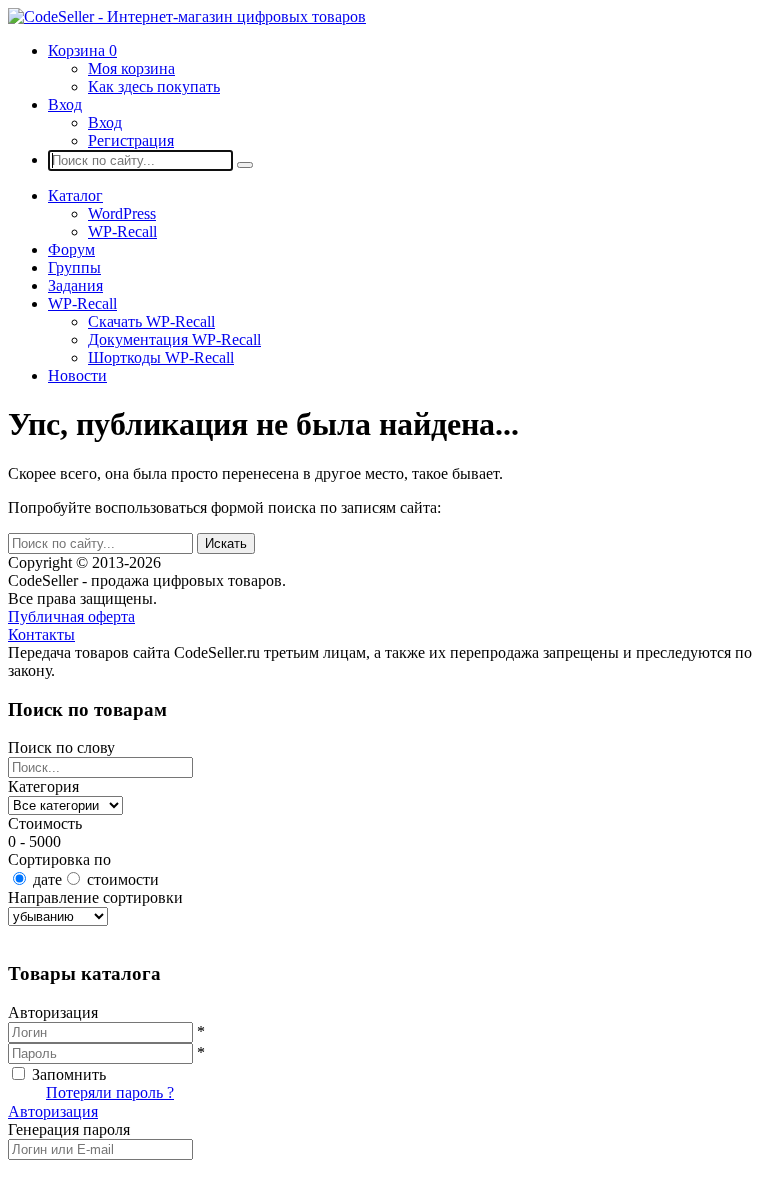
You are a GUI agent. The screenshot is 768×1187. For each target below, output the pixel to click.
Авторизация (53, 1111)
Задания (75, 285)
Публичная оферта (71, 616)
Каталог (75, 195)
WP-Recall (122, 231)
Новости (77, 375)
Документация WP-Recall (174, 339)
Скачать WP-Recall (151, 321)
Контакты (41, 634)
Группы (74, 267)
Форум (71, 249)
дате (47, 879)
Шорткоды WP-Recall (161, 357)
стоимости (123, 879)
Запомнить (69, 1074)
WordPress (122, 213)
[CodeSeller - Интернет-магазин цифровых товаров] (187, 16)
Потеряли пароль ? (110, 1092)
